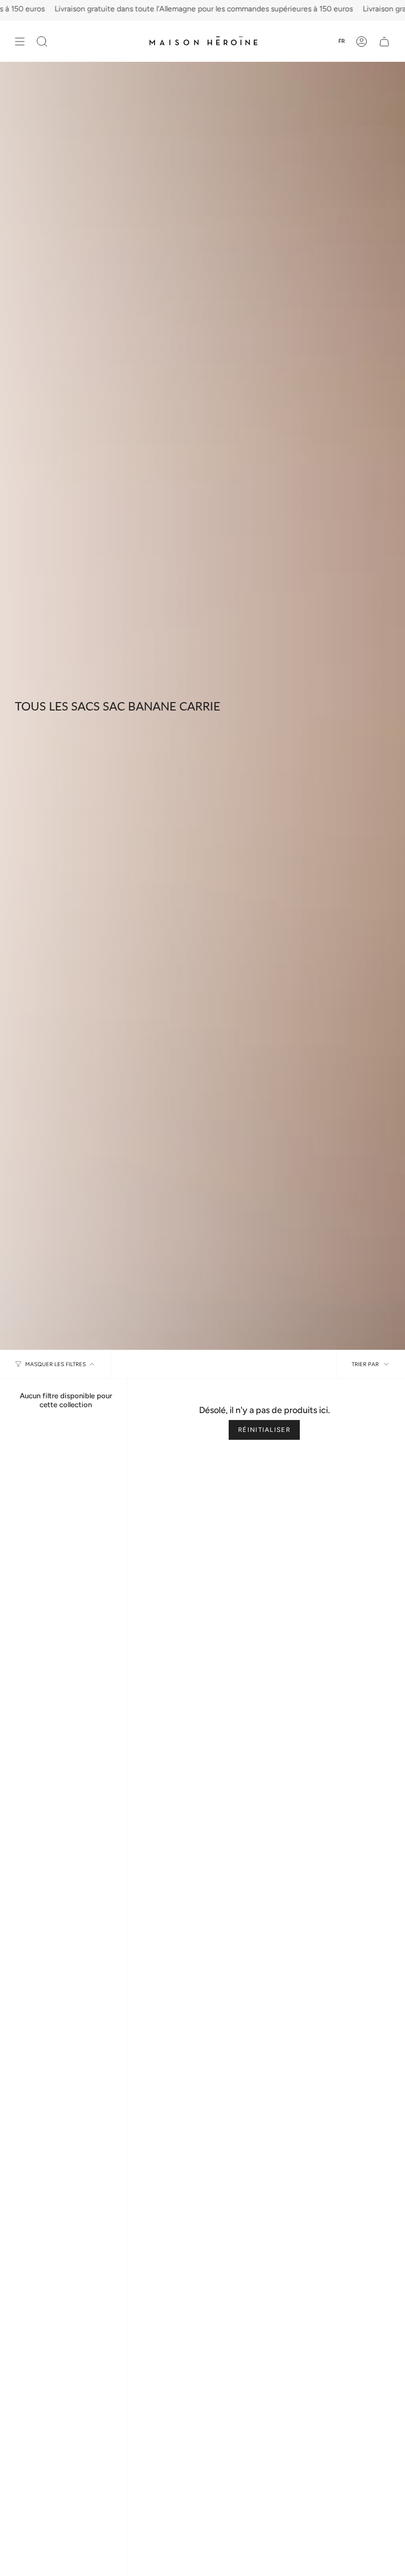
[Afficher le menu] (20, 41)
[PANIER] (384, 41)
